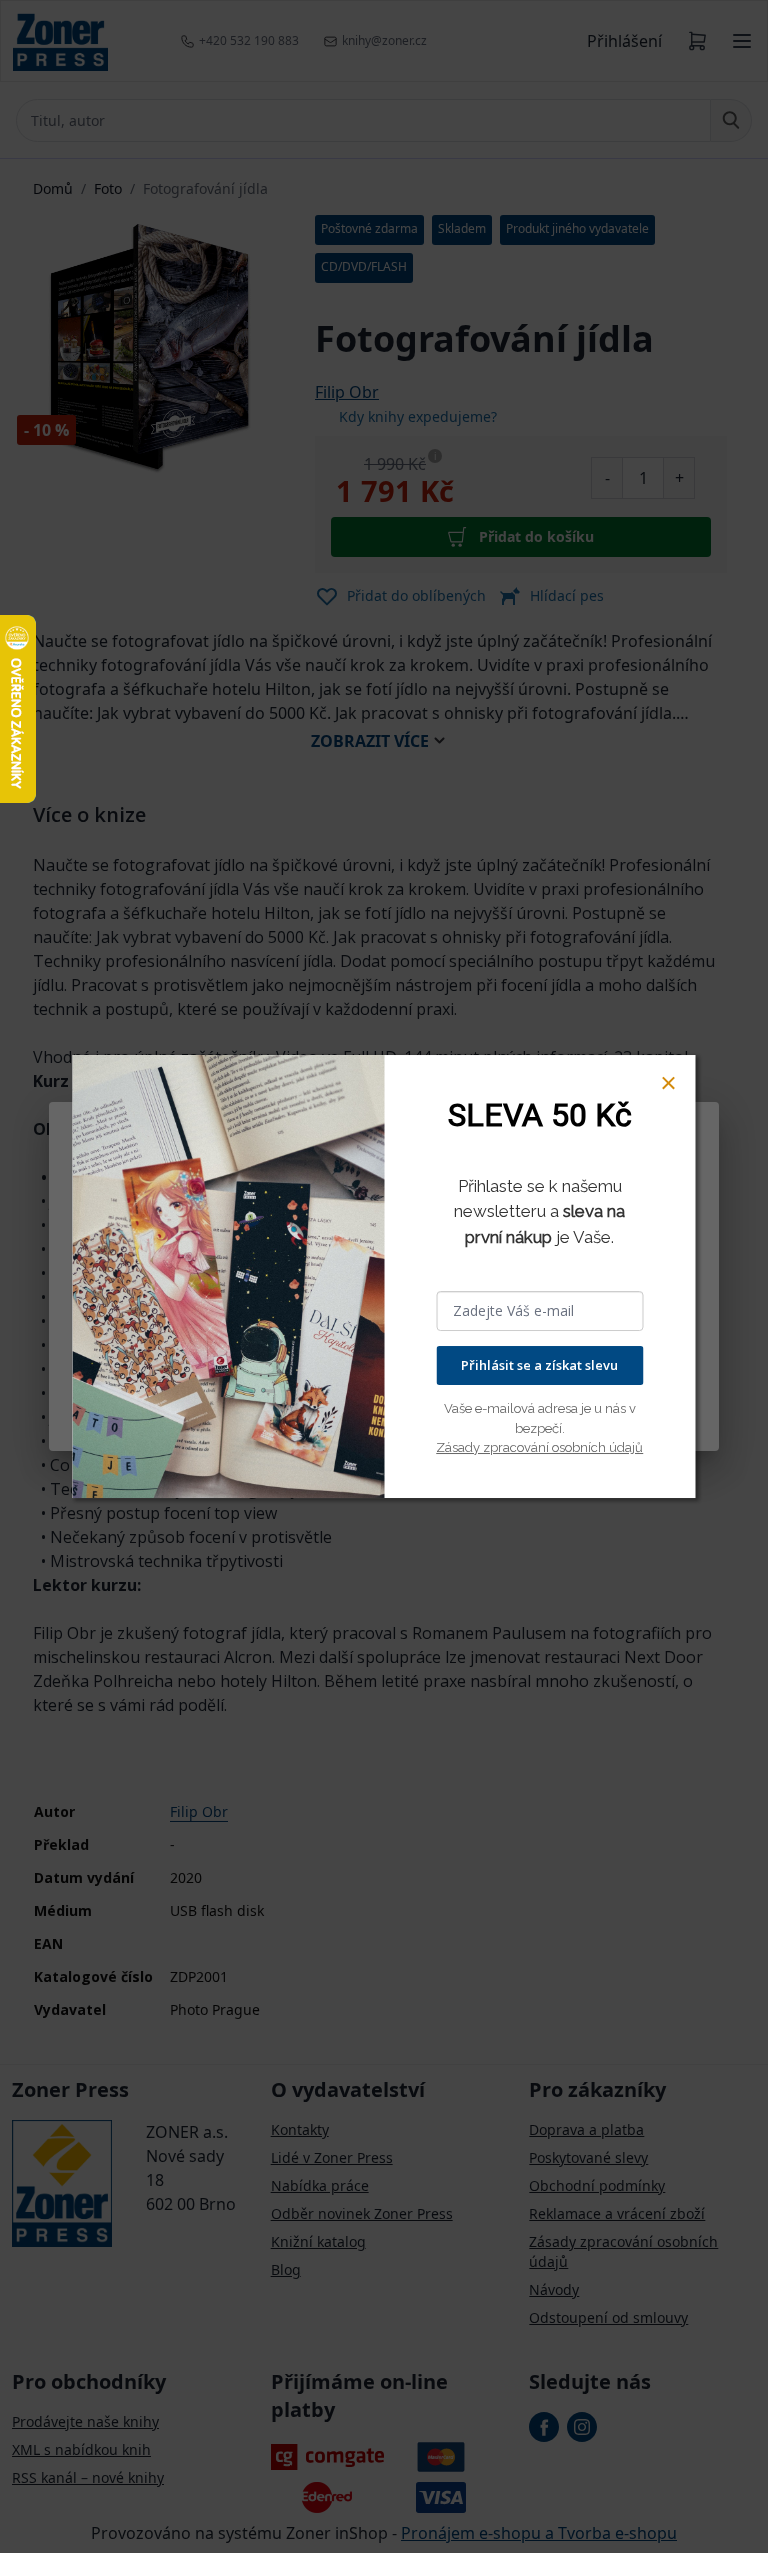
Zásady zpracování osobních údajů (539, 1447)
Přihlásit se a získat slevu (539, 1365)
